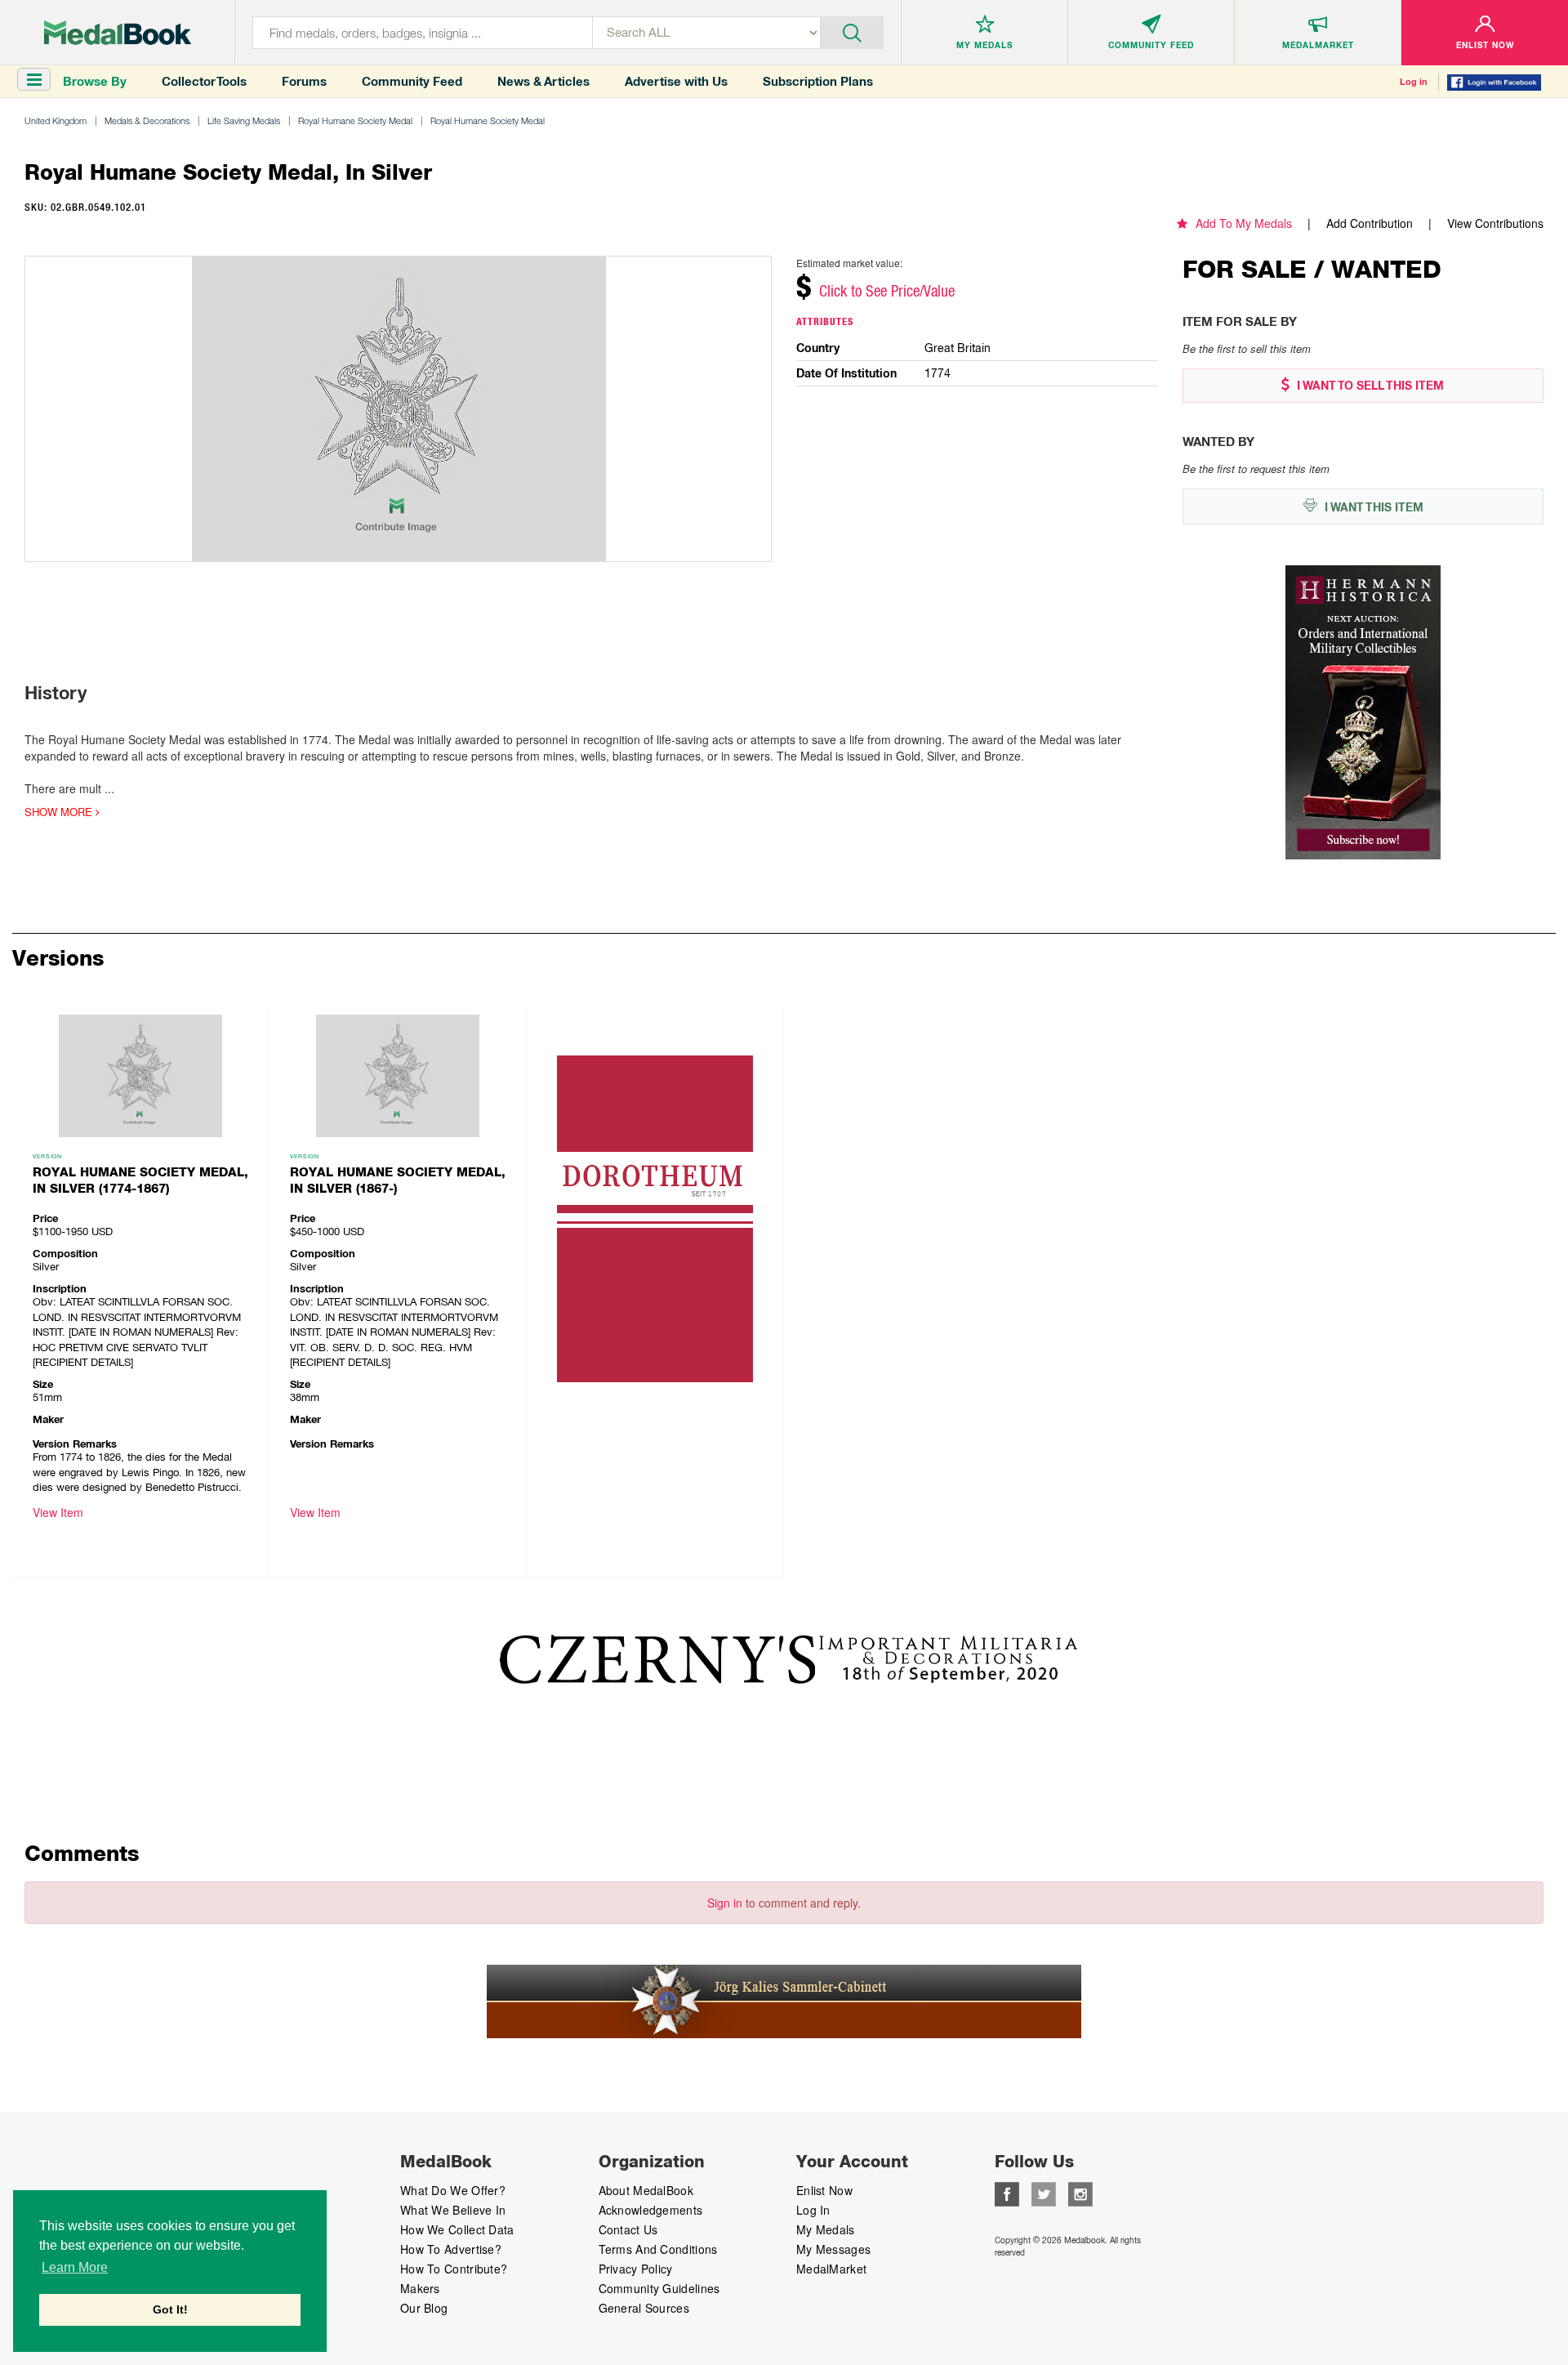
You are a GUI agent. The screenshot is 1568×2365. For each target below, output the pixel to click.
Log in (1414, 82)
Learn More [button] (75, 2267)
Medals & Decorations (147, 120)
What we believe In (453, 2210)
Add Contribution (1370, 223)
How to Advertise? (451, 2249)
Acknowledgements (651, 2210)
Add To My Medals (1244, 223)
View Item (58, 1512)
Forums (304, 81)
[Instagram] (1080, 2193)
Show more (60, 812)
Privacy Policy (636, 2269)
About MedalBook (646, 2190)
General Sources (644, 2308)
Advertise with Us (676, 81)
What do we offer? (453, 2190)
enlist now (824, 2190)
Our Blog (424, 2308)
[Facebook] (1007, 2193)
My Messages (833, 2249)
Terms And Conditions (658, 2249)
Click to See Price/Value (887, 291)
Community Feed (412, 81)
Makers (420, 2288)
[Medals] (118, 33)
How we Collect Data (457, 2229)
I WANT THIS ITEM (1372, 507)
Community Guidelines (659, 2288)
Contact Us (628, 2229)
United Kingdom (56, 120)
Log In (813, 2210)
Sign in (725, 1903)
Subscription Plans (818, 81)
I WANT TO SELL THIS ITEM (1369, 386)
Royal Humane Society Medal (355, 120)
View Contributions (1495, 223)
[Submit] (852, 31)
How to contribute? (454, 2269)
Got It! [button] (170, 2309)
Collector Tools (204, 81)
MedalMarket (831, 2269)
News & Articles (543, 81)
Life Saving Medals (244, 120)
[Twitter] (1044, 2193)
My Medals (826, 2229)
